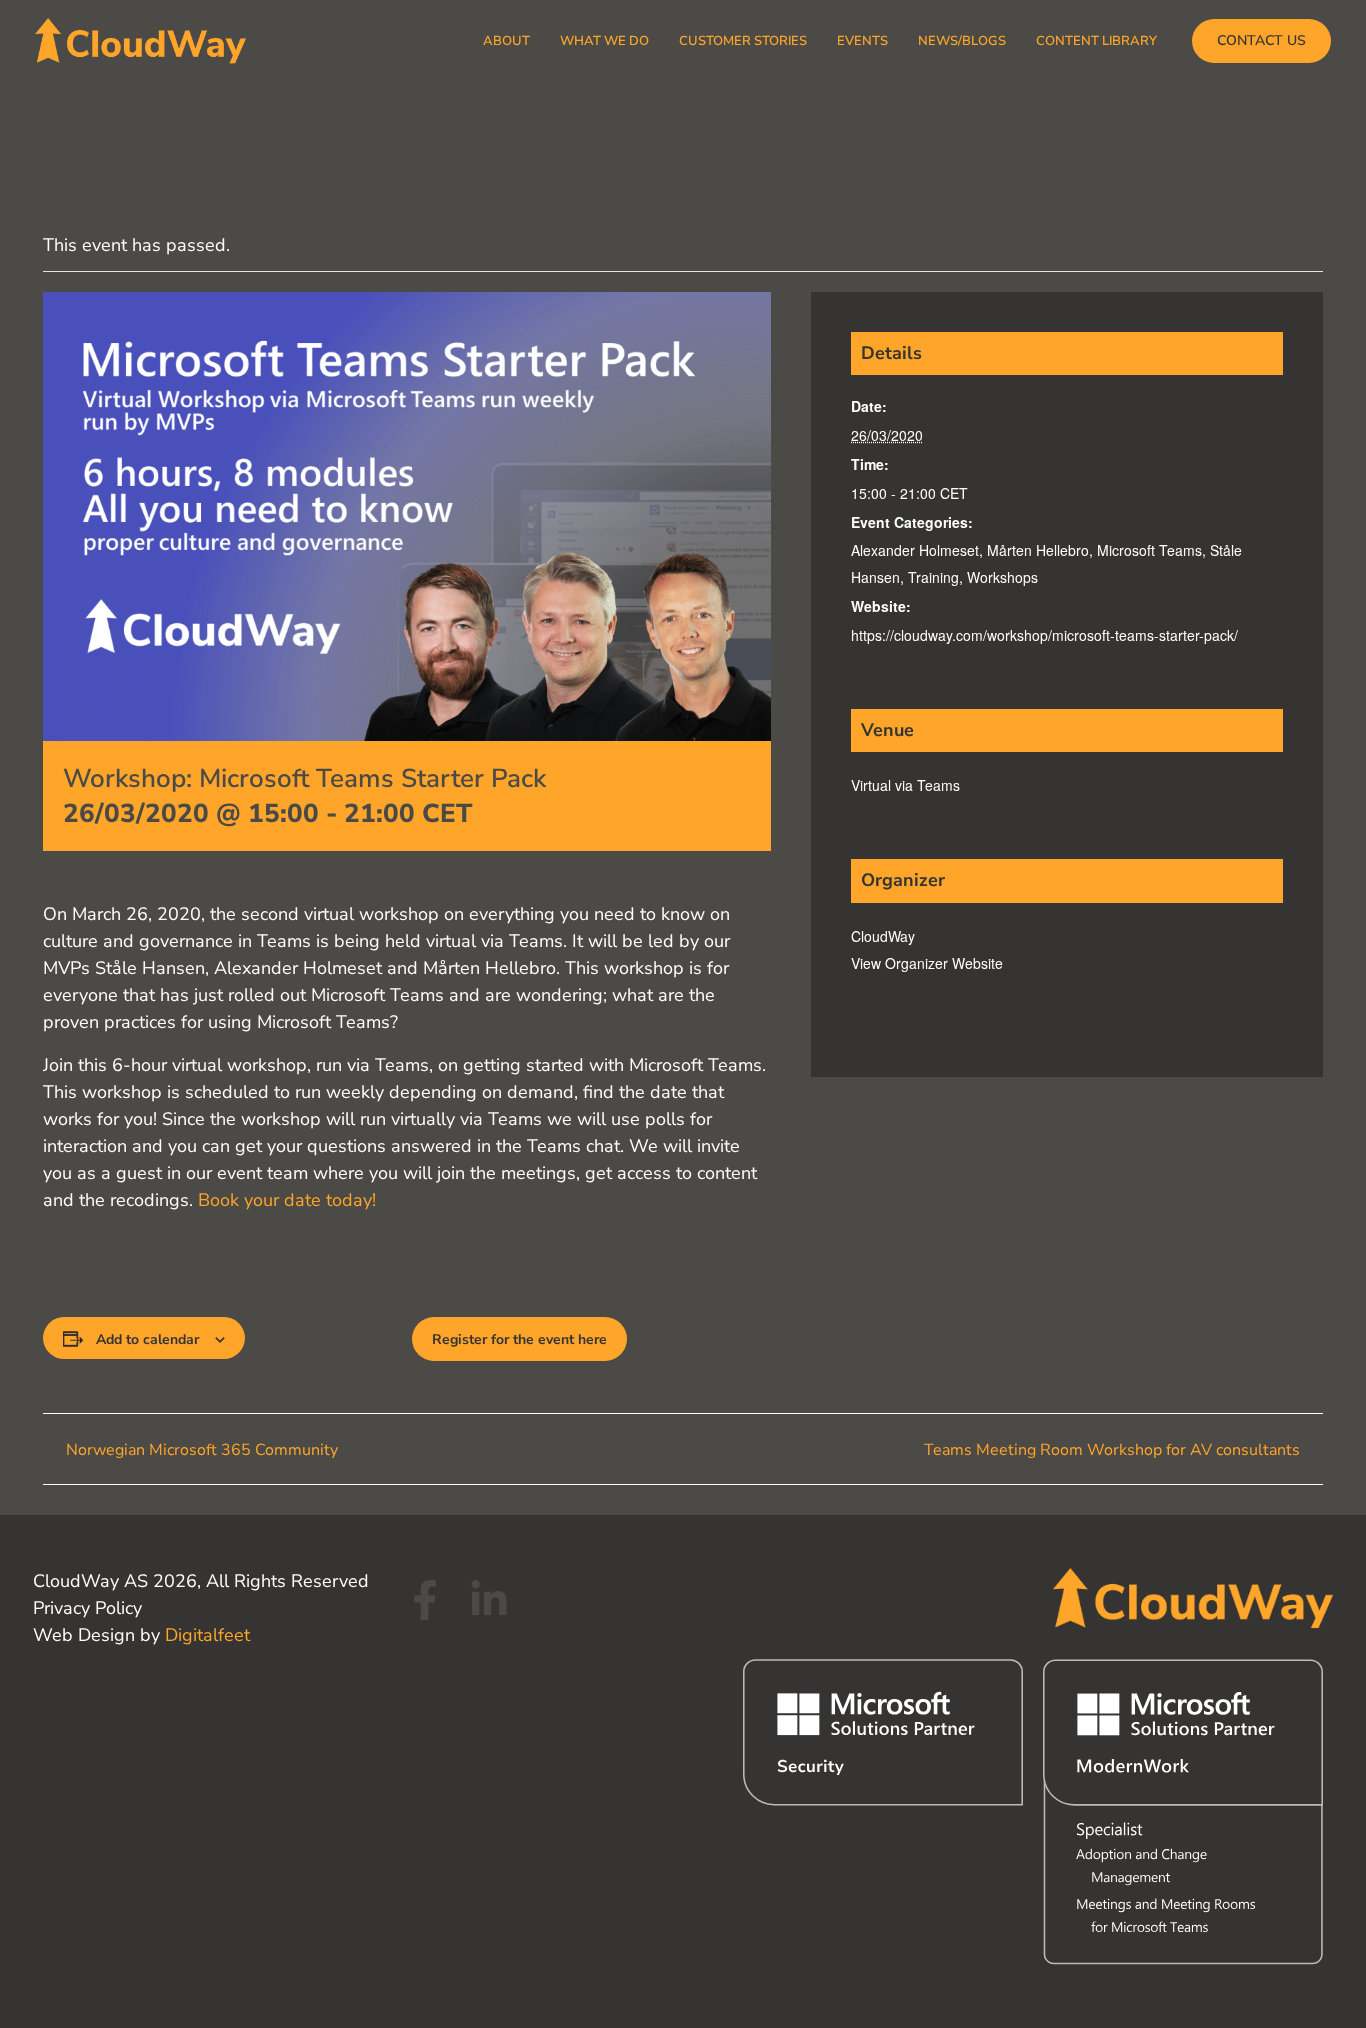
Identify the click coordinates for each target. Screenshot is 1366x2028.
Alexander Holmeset (915, 550)
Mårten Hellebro (1038, 550)
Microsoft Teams (1149, 550)
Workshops (1002, 577)
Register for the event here (519, 1339)
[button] (1261, 41)
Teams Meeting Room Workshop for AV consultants (1114, 1450)
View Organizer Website (927, 963)
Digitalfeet (207, 1635)
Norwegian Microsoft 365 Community (200, 1450)
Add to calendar (147, 1339)
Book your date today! (287, 1200)
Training (933, 577)
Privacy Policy (87, 1608)
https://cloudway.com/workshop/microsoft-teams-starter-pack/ (1044, 635)
